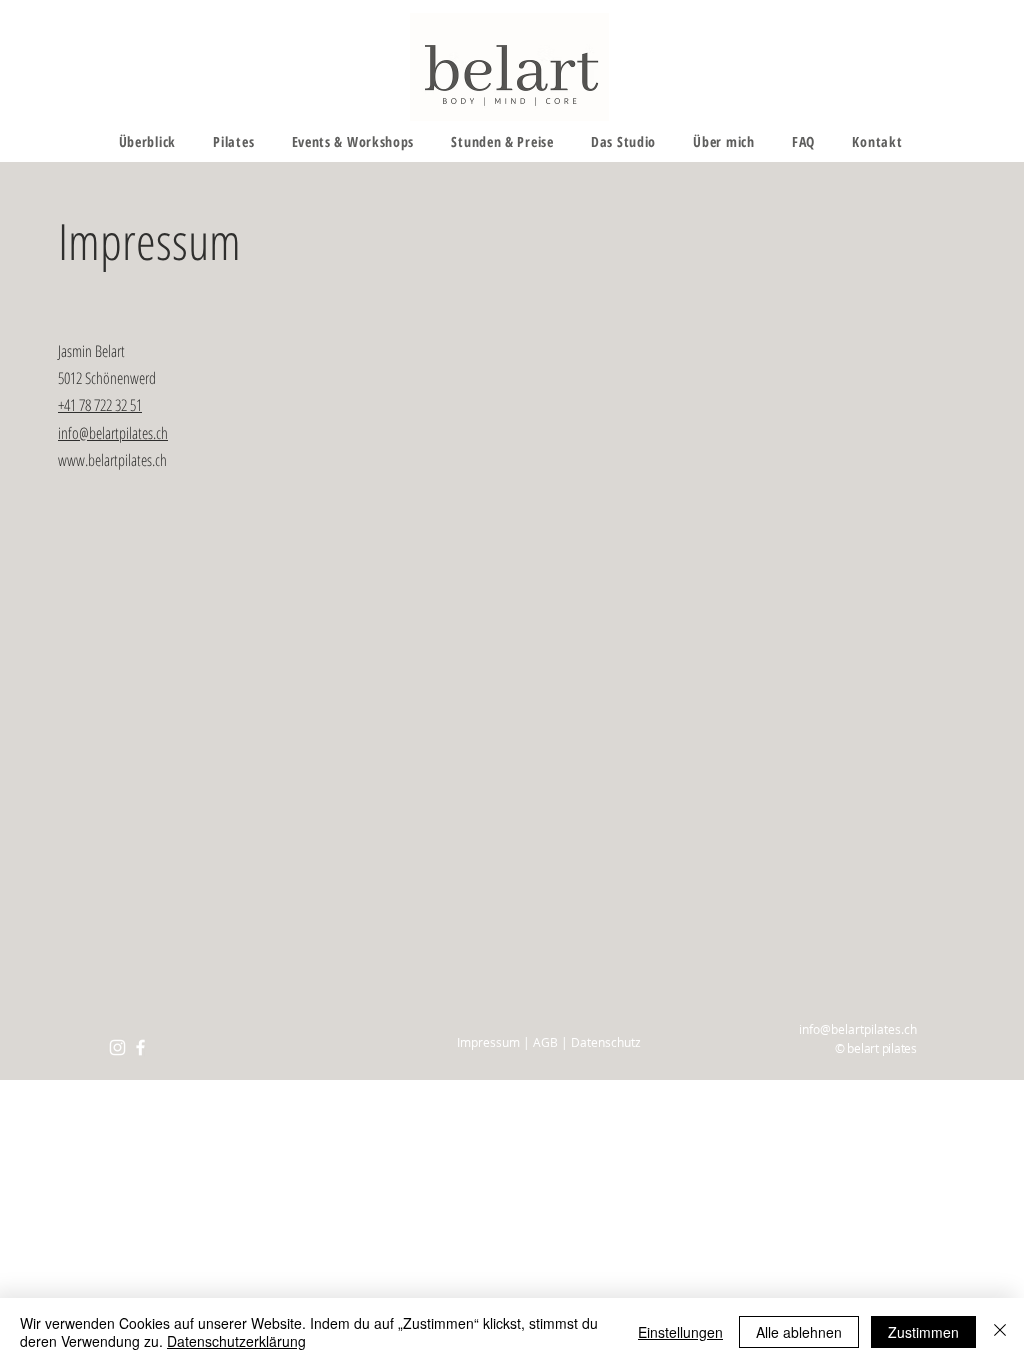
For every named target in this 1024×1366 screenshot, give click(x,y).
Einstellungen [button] (680, 1332)
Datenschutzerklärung (236, 1341)
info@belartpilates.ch (113, 433)
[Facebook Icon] (140, 1047)
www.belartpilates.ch (112, 460)
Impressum (490, 1042)
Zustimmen (923, 1332)
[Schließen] (1000, 1332)
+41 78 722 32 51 (100, 405)
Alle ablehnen (799, 1332)
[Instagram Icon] (117, 1047)
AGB (545, 1042)
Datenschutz (606, 1042)
